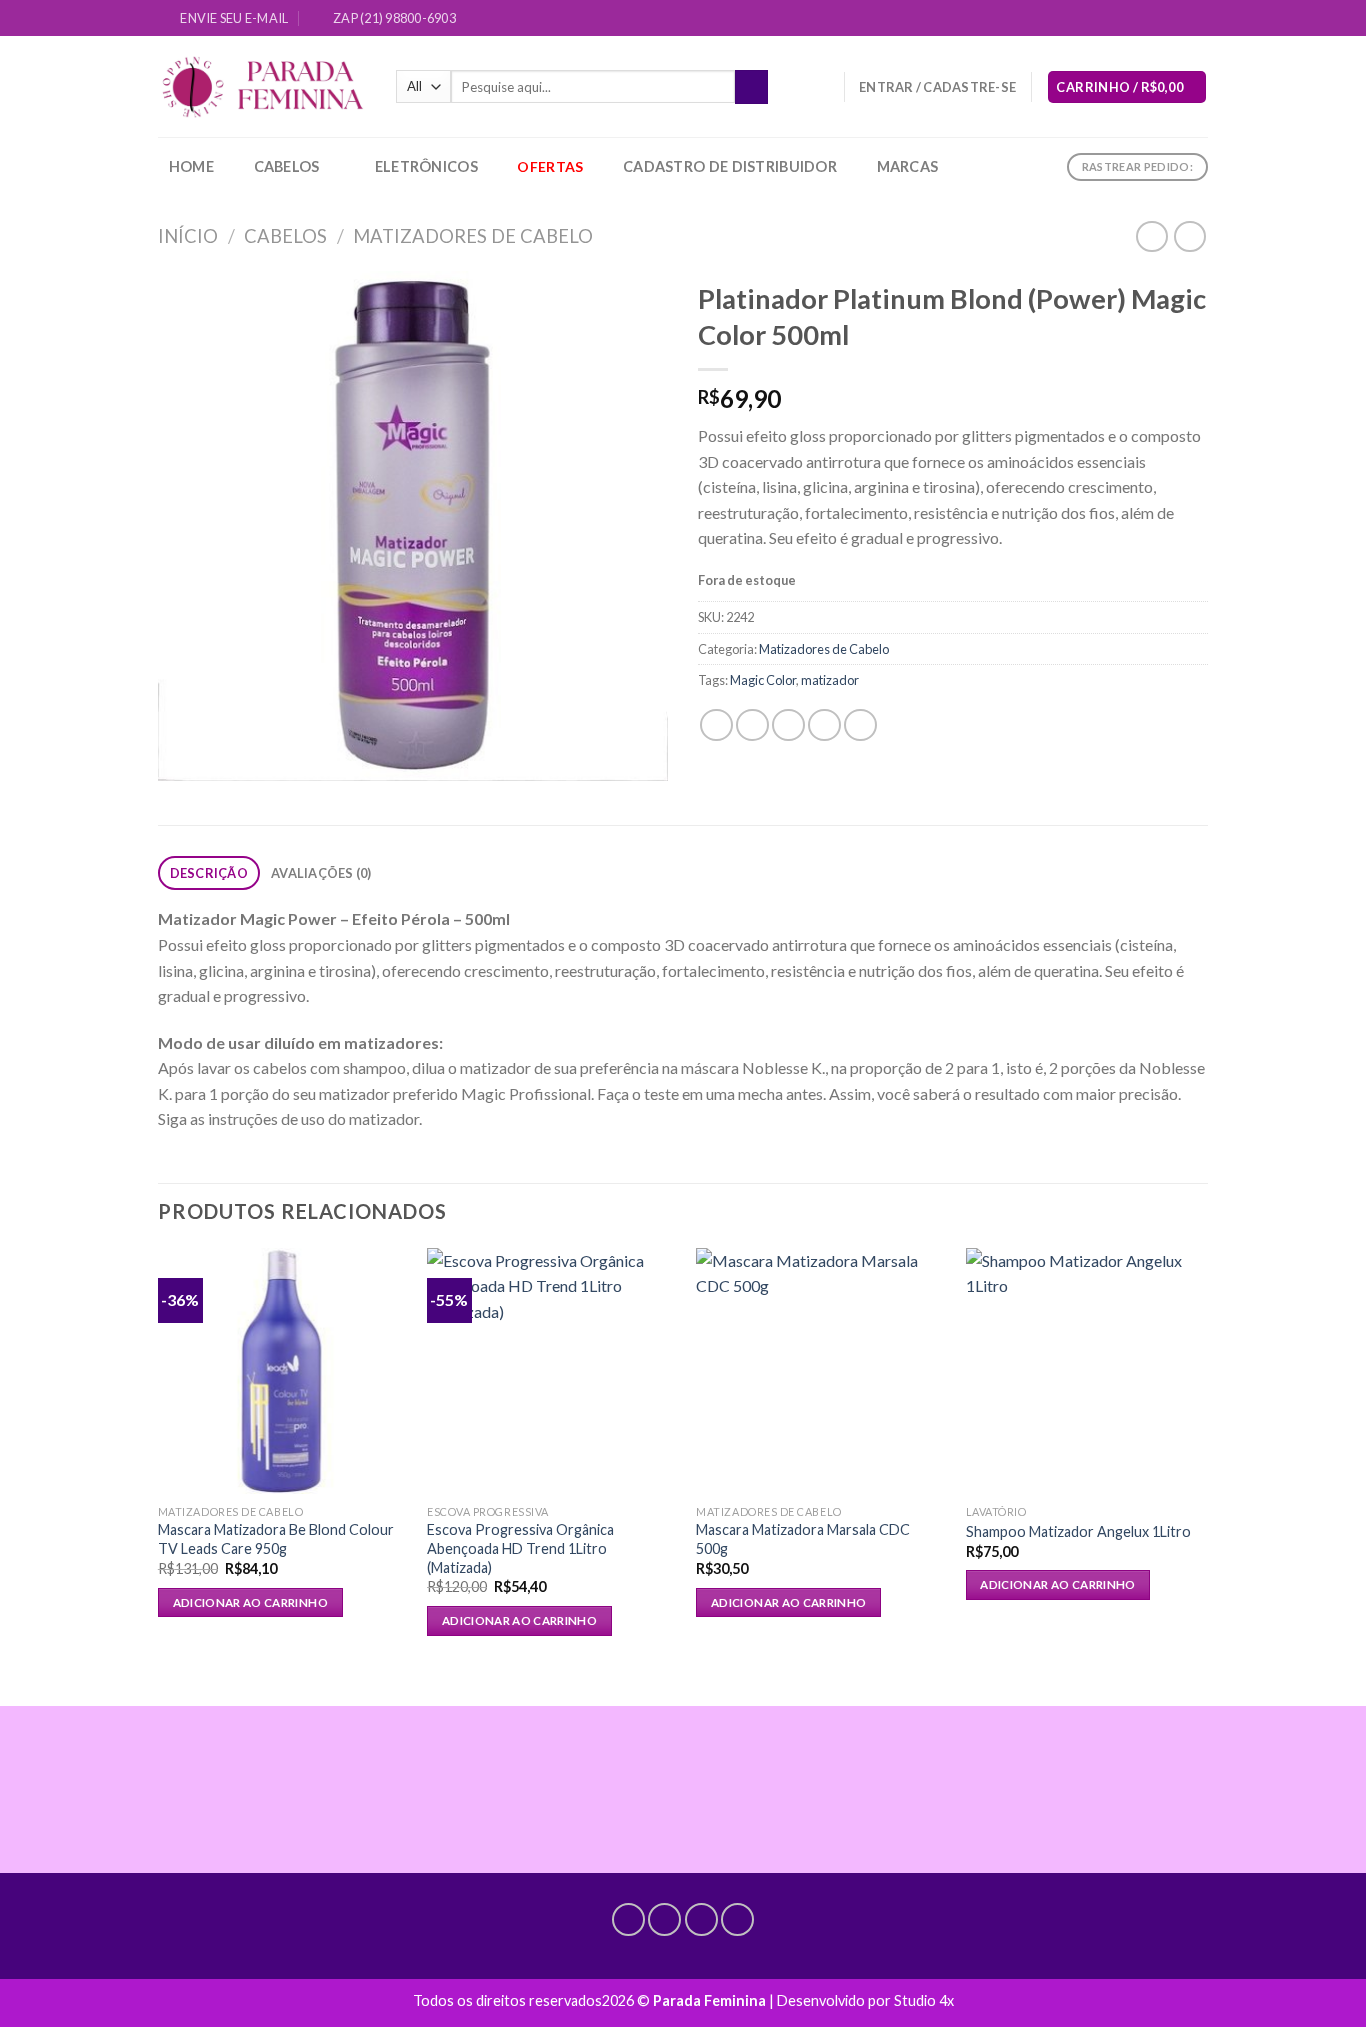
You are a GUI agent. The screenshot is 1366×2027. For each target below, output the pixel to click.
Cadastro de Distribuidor (730, 166)
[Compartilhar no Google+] (860, 725)
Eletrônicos (426, 166)
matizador (830, 680)
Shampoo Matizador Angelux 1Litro (1078, 1531)
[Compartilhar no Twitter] (752, 725)
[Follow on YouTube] (1198, 19)
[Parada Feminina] (262, 87)
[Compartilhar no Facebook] (716, 725)
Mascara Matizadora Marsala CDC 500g (803, 1539)
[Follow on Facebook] (1122, 19)
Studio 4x (924, 2000)
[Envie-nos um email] (1160, 19)
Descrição (209, 873)
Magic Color (763, 680)
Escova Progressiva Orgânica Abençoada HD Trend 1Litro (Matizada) (520, 1548)
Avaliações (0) (321, 873)
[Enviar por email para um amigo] (788, 725)
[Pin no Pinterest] (824, 725)
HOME (191, 166)
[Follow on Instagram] (1141, 19)
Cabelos (287, 166)
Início (188, 236)
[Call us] (1179, 19)
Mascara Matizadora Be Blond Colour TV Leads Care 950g (276, 1539)
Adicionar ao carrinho (250, 1602)
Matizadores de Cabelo (473, 236)
